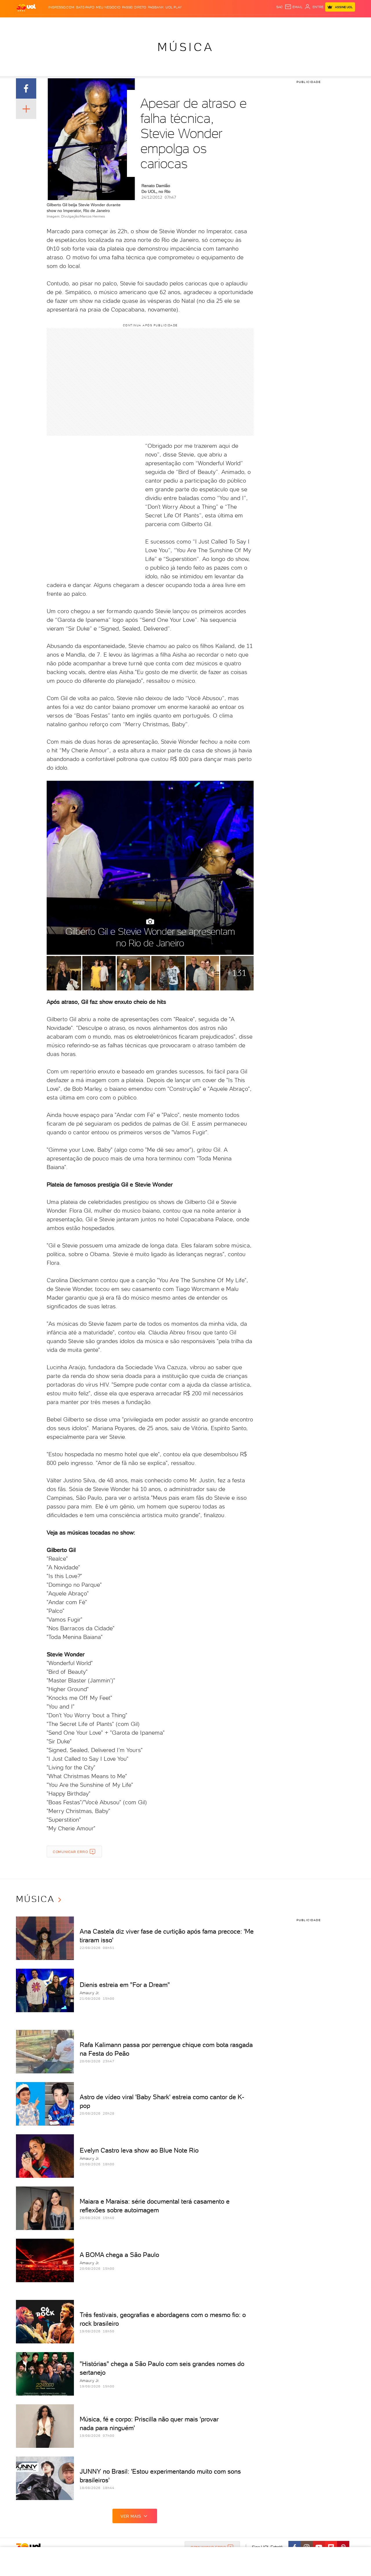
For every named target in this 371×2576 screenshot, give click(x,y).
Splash (185, 23)
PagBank (156, 7)
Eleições (57, 23)
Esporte (168, 23)
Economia (134, 23)
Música (186, 47)
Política (96, 23)
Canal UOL (264, 23)
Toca (316, 23)
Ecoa (247, 23)
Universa (204, 23)
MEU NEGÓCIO (108, 7)
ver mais (131, 2516)
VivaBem (224, 23)
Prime (304, 23)
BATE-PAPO (85, 7)
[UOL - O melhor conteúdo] (26, 7)
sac (280, 7)
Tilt (237, 23)
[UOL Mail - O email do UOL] (294, 7)
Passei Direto (134, 7)
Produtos (23, 23)
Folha (151, 23)
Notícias (77, 23)
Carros (114, 23)
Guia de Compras (340, 23)
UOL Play (174, 7)
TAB (293, 23)
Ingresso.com (61, 7)
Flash (40, 23)
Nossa (282, 23)
